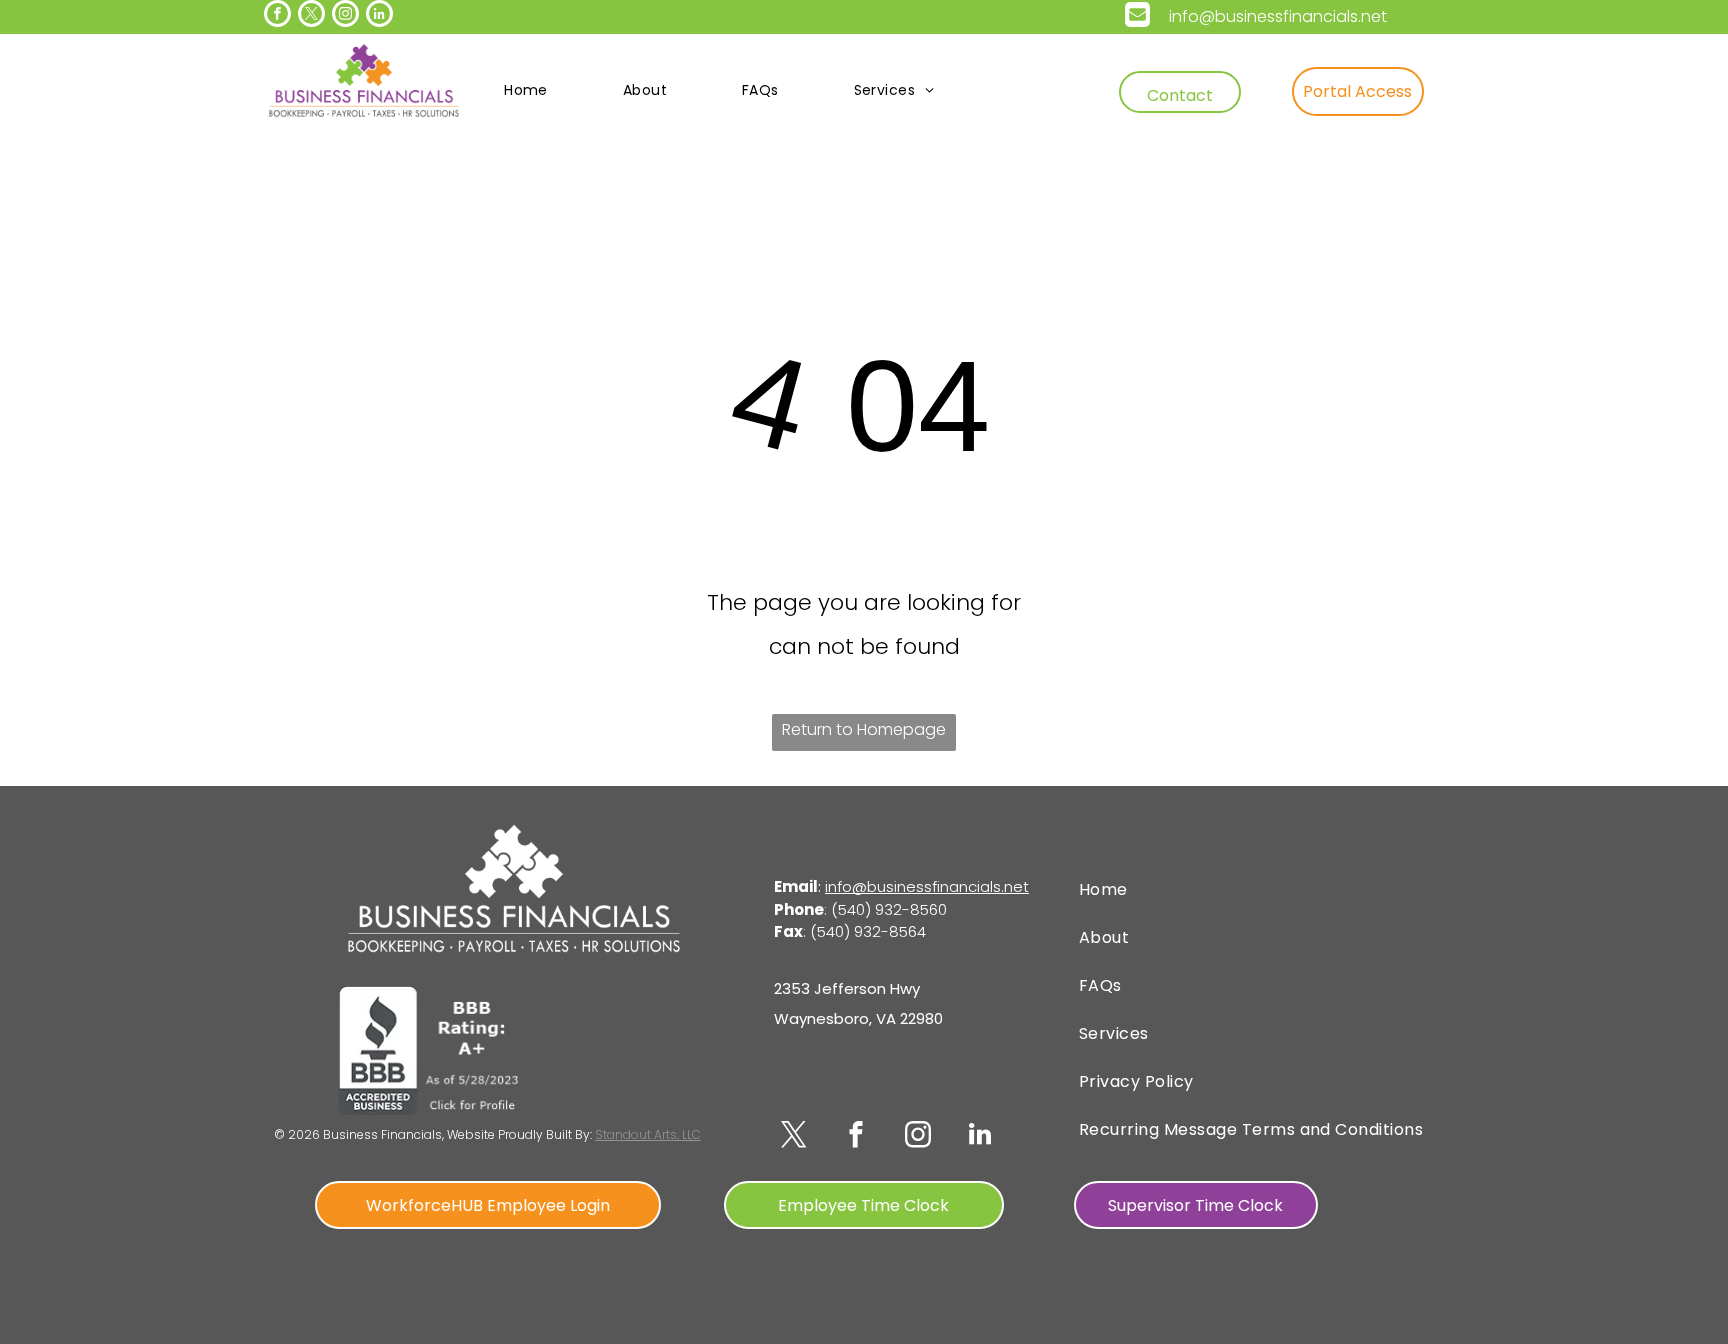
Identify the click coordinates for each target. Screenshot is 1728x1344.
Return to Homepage (864, 729)
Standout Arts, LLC (648, 1134)
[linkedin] (379, 16)
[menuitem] (533, 90)
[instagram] (345, 16)
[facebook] (277, 16)
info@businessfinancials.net (1278, 16)
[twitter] (311, 16)
